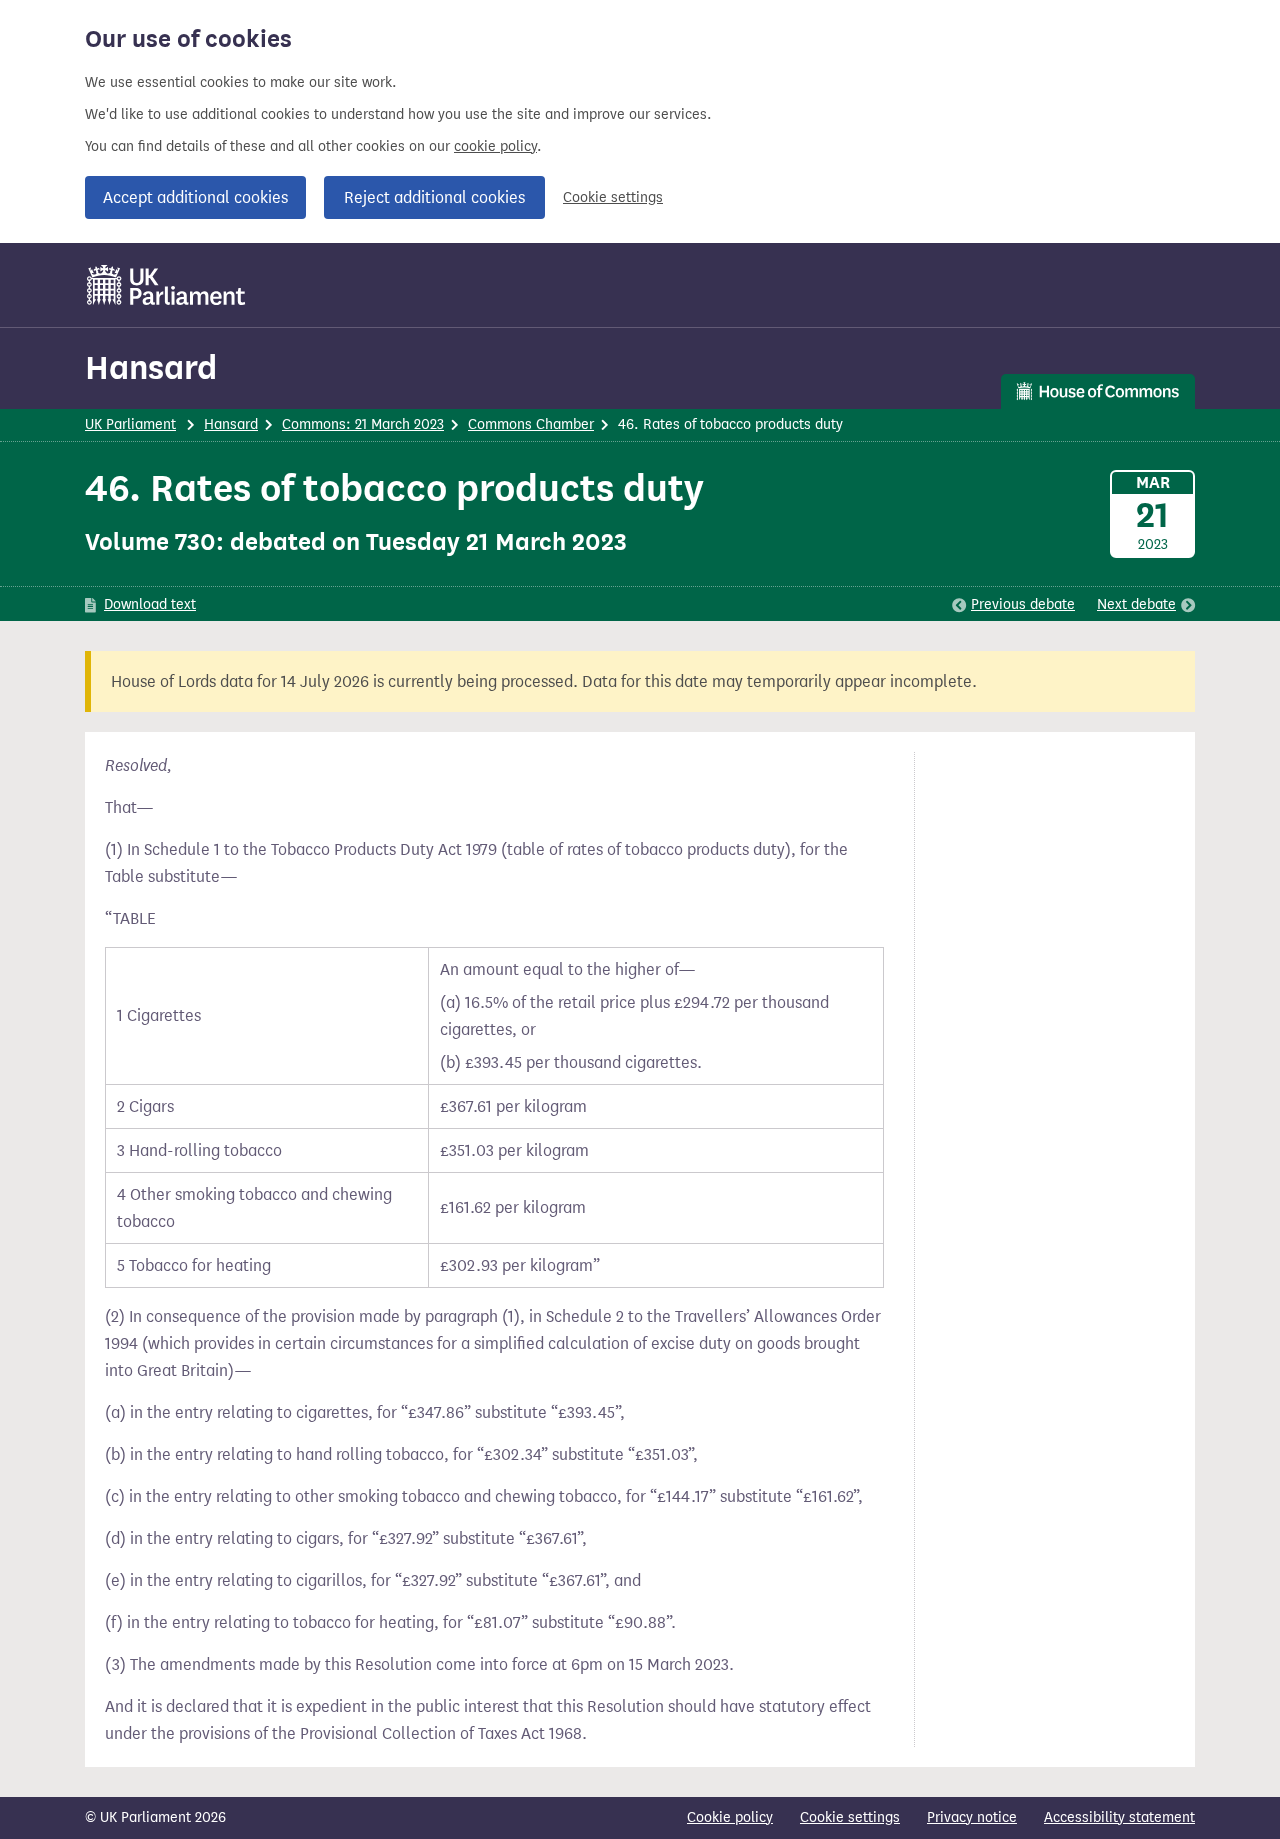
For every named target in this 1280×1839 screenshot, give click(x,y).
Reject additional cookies (434, 197)
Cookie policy (730, 1817)
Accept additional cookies (195, 197)
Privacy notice (972, 1817)
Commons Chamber (531, 424)
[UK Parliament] (166, 285)
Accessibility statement (1119, 1817)
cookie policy (495, 146)
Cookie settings (613, 197)
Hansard (151, 367)
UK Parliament (130, 424)
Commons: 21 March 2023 (363, 424)
